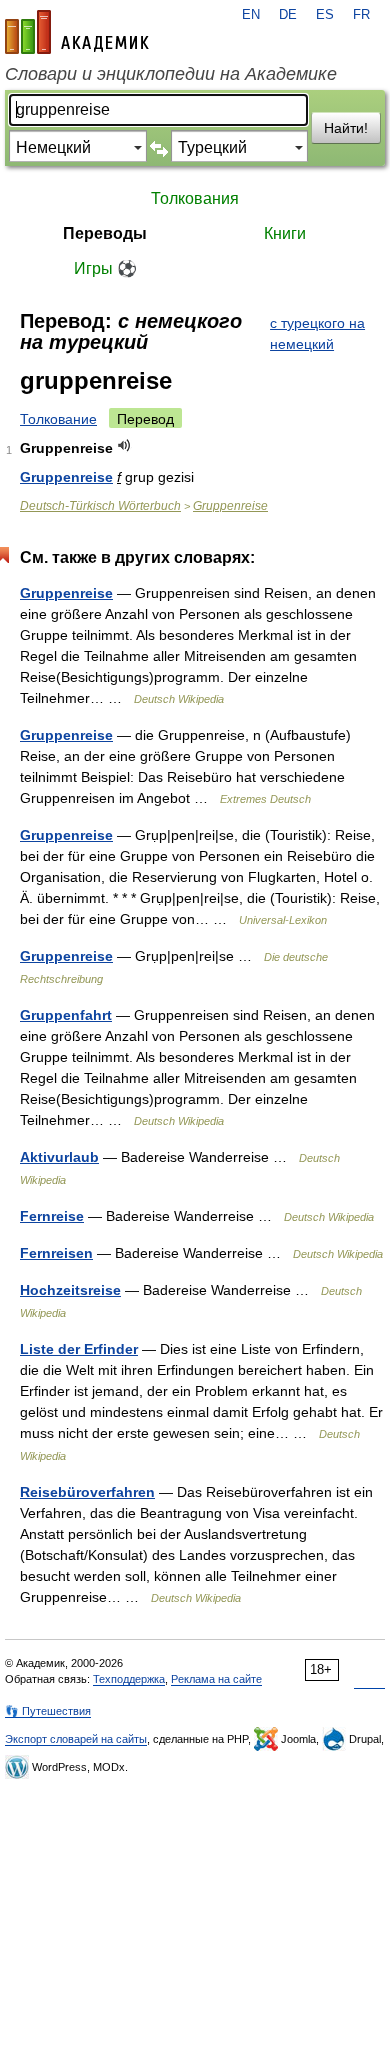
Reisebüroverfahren (87, 1492)
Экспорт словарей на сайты (76, 1739)
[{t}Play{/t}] (124, 445)
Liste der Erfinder (79, 1349)
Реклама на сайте (216, 1679)
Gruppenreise (66, 477)
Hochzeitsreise (70, 1290)
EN (251, 15)
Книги (285, 233)
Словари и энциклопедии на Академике (171, 74)
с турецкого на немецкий (317, 333)
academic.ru (77, 32)
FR (361, 15)
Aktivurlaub (59, 1157)
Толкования (195, 198)
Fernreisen (56, 1253)
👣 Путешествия (48, 1711)
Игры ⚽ (105, 268)
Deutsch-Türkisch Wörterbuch (100, 506)
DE (288, 15)
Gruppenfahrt (66, 1015)
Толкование (58, 419)
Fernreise (52, 1216)
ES (325, 15)
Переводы (105, 233)
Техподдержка (129, 1679)
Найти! (346, 128)
